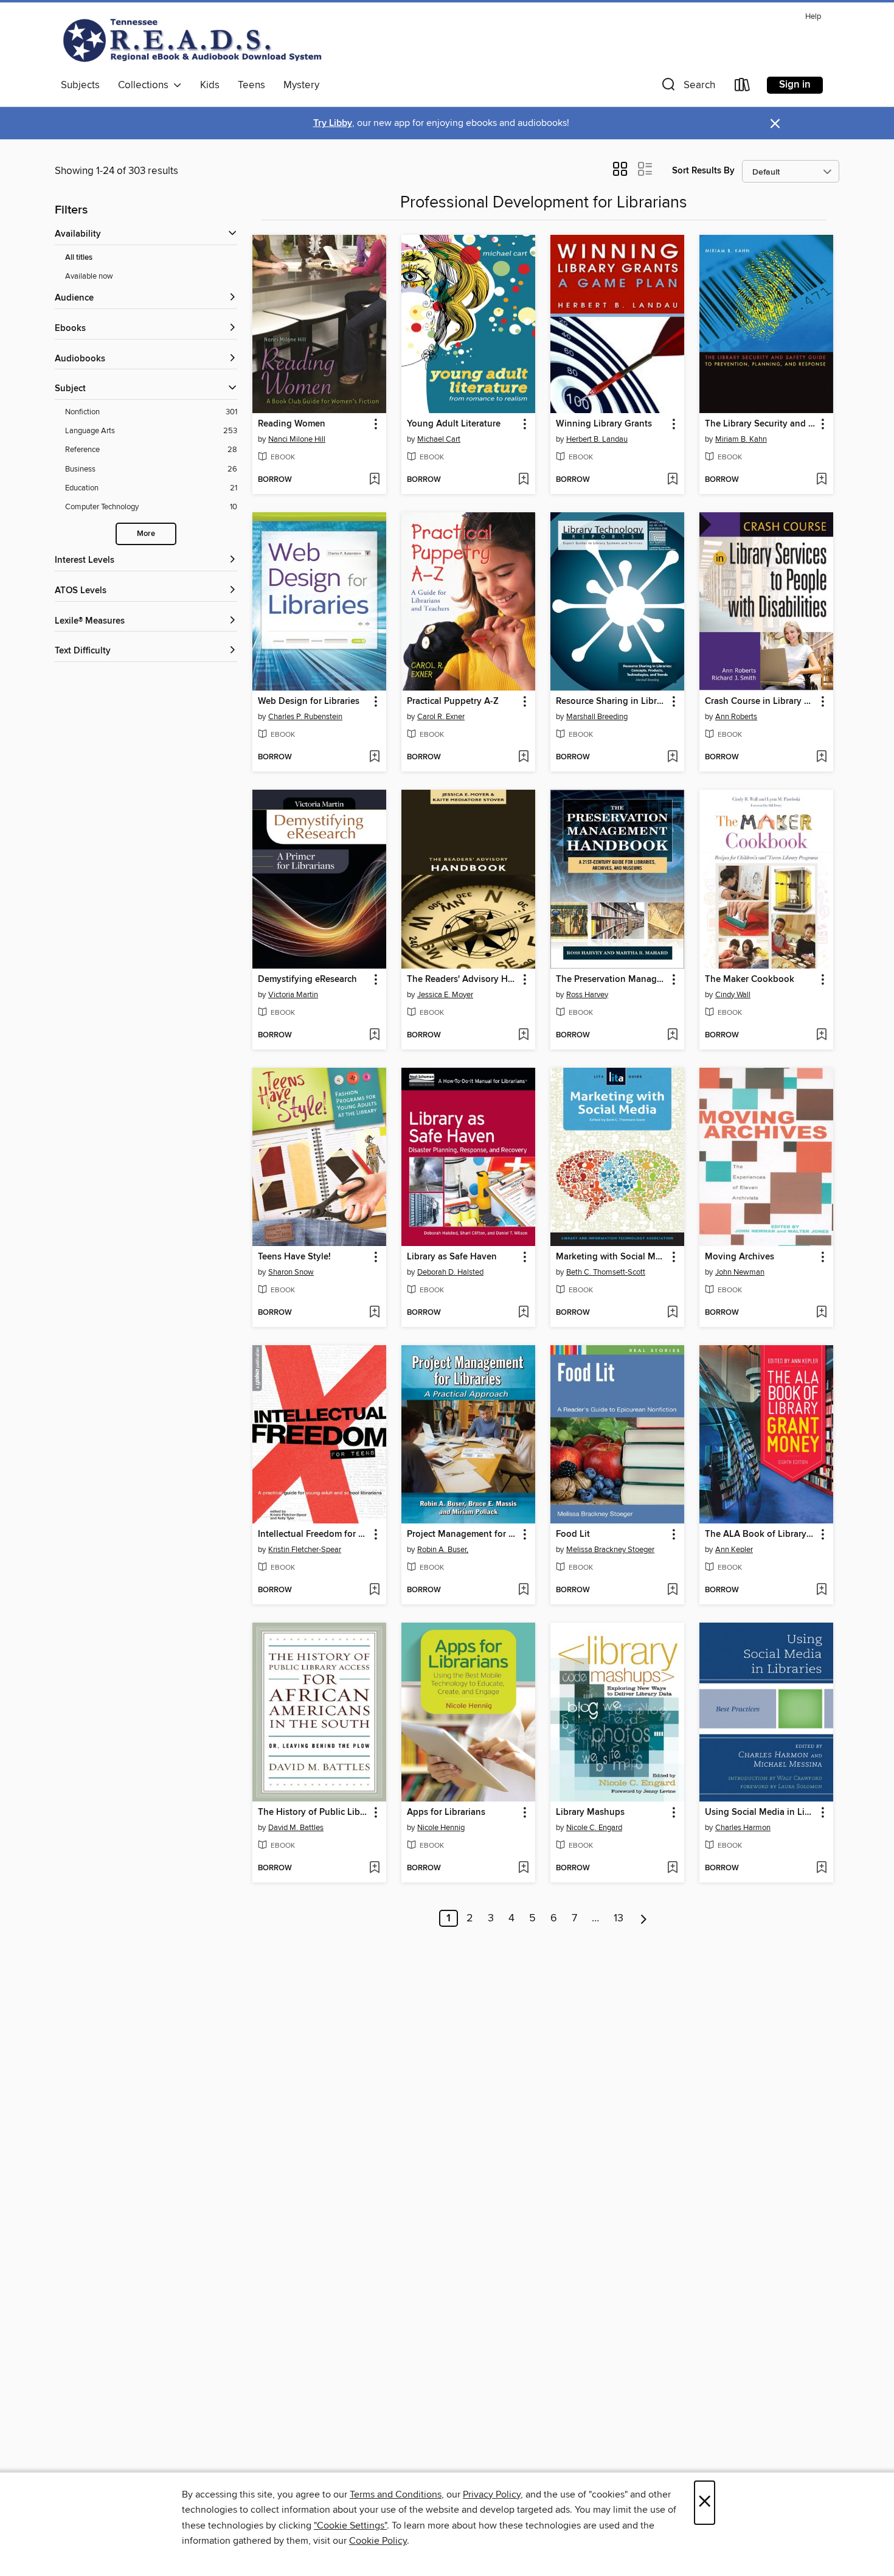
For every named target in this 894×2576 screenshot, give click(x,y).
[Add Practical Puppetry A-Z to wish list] (523, 757)
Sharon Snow (291, 1272)
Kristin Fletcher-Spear (305, 1550)
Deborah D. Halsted (450, 1272)
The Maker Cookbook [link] (750, 980)
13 (619, 1918)
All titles (79, 258)
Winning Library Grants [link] (604, 424)
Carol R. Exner (441, 717)
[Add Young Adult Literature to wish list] (523, 480)
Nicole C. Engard (594, 1828)
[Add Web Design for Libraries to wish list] (374, 757)
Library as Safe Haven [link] (452, 1257)
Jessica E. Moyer (445, 995)
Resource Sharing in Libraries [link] (612, 701)
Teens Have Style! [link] (294, 1257)
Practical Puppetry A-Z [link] (453, 701)
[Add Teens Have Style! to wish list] (374, 1313)
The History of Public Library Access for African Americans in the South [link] (314, 1812)
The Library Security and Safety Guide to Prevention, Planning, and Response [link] (761, 424)
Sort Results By (703, 171)
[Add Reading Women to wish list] (374, 480)
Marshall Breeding (597, 717)
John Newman (740, 1272)
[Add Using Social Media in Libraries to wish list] (821, 1868)
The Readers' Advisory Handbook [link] (463, 980)
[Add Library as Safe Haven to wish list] (523, 1313)
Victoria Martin (293, 995)
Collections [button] (146, 85)
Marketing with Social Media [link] (612, 1257)
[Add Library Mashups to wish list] (672, 1868)
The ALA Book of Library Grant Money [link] (761, 1534)
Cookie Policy (378, 2541)
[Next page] (644, 1918)
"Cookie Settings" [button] (350, 2526)
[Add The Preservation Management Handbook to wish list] (672, 1036)
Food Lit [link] (573, 1534)
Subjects (80, 85)
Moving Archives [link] (740, 1257)
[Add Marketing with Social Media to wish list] (672, 1313)
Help (813, 17)
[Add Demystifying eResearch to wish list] (374, 1036)
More (146, 534)
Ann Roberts (736, 717)
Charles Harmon (743, 1828)
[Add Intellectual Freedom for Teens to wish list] (374, 1590)
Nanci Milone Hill (297, 439)
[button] (687, 87)
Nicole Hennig (441, 1828)
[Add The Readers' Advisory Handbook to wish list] (523, 1036)
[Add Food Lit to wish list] (672, 1590)
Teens (251, 85)
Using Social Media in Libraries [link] (761, 1812)
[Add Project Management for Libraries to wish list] (523, 1590)
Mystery (301, 85)
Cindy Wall (733, 995)
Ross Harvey (587, 995)
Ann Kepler (734, 1550)
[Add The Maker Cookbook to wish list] (821, 1036)
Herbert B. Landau (597, 439)
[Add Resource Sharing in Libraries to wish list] (672, 757)
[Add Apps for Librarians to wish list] (523, 1868)
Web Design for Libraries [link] (309, 701)
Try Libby (333, 123)
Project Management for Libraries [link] (463, 1534)
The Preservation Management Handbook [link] (612, 980)
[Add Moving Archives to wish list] (821, 1313)
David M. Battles (296, 1828)
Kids (210, 85)
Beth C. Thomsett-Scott (606, 1272)
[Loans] (743, 87)
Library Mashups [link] (590, 1812)
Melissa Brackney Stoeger (610, 1550)
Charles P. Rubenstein (305, 717)
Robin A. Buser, (443, 1550)
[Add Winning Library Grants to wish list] (672, 480)
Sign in (795, 85)
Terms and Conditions (396, 2494)
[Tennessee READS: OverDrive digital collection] (195, 40)
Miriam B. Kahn (741, 439)
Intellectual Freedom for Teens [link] (314, 1534)
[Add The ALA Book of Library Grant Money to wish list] (821, 1590)
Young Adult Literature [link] (454, 424)
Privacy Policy (492, 2494)
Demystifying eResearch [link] (307, 980)
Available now (89, 276)
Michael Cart (439, 439)
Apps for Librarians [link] (446, 1812)
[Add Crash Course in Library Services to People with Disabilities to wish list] (821, 757)
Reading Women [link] (292, 424)
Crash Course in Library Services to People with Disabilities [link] (761, 701)
